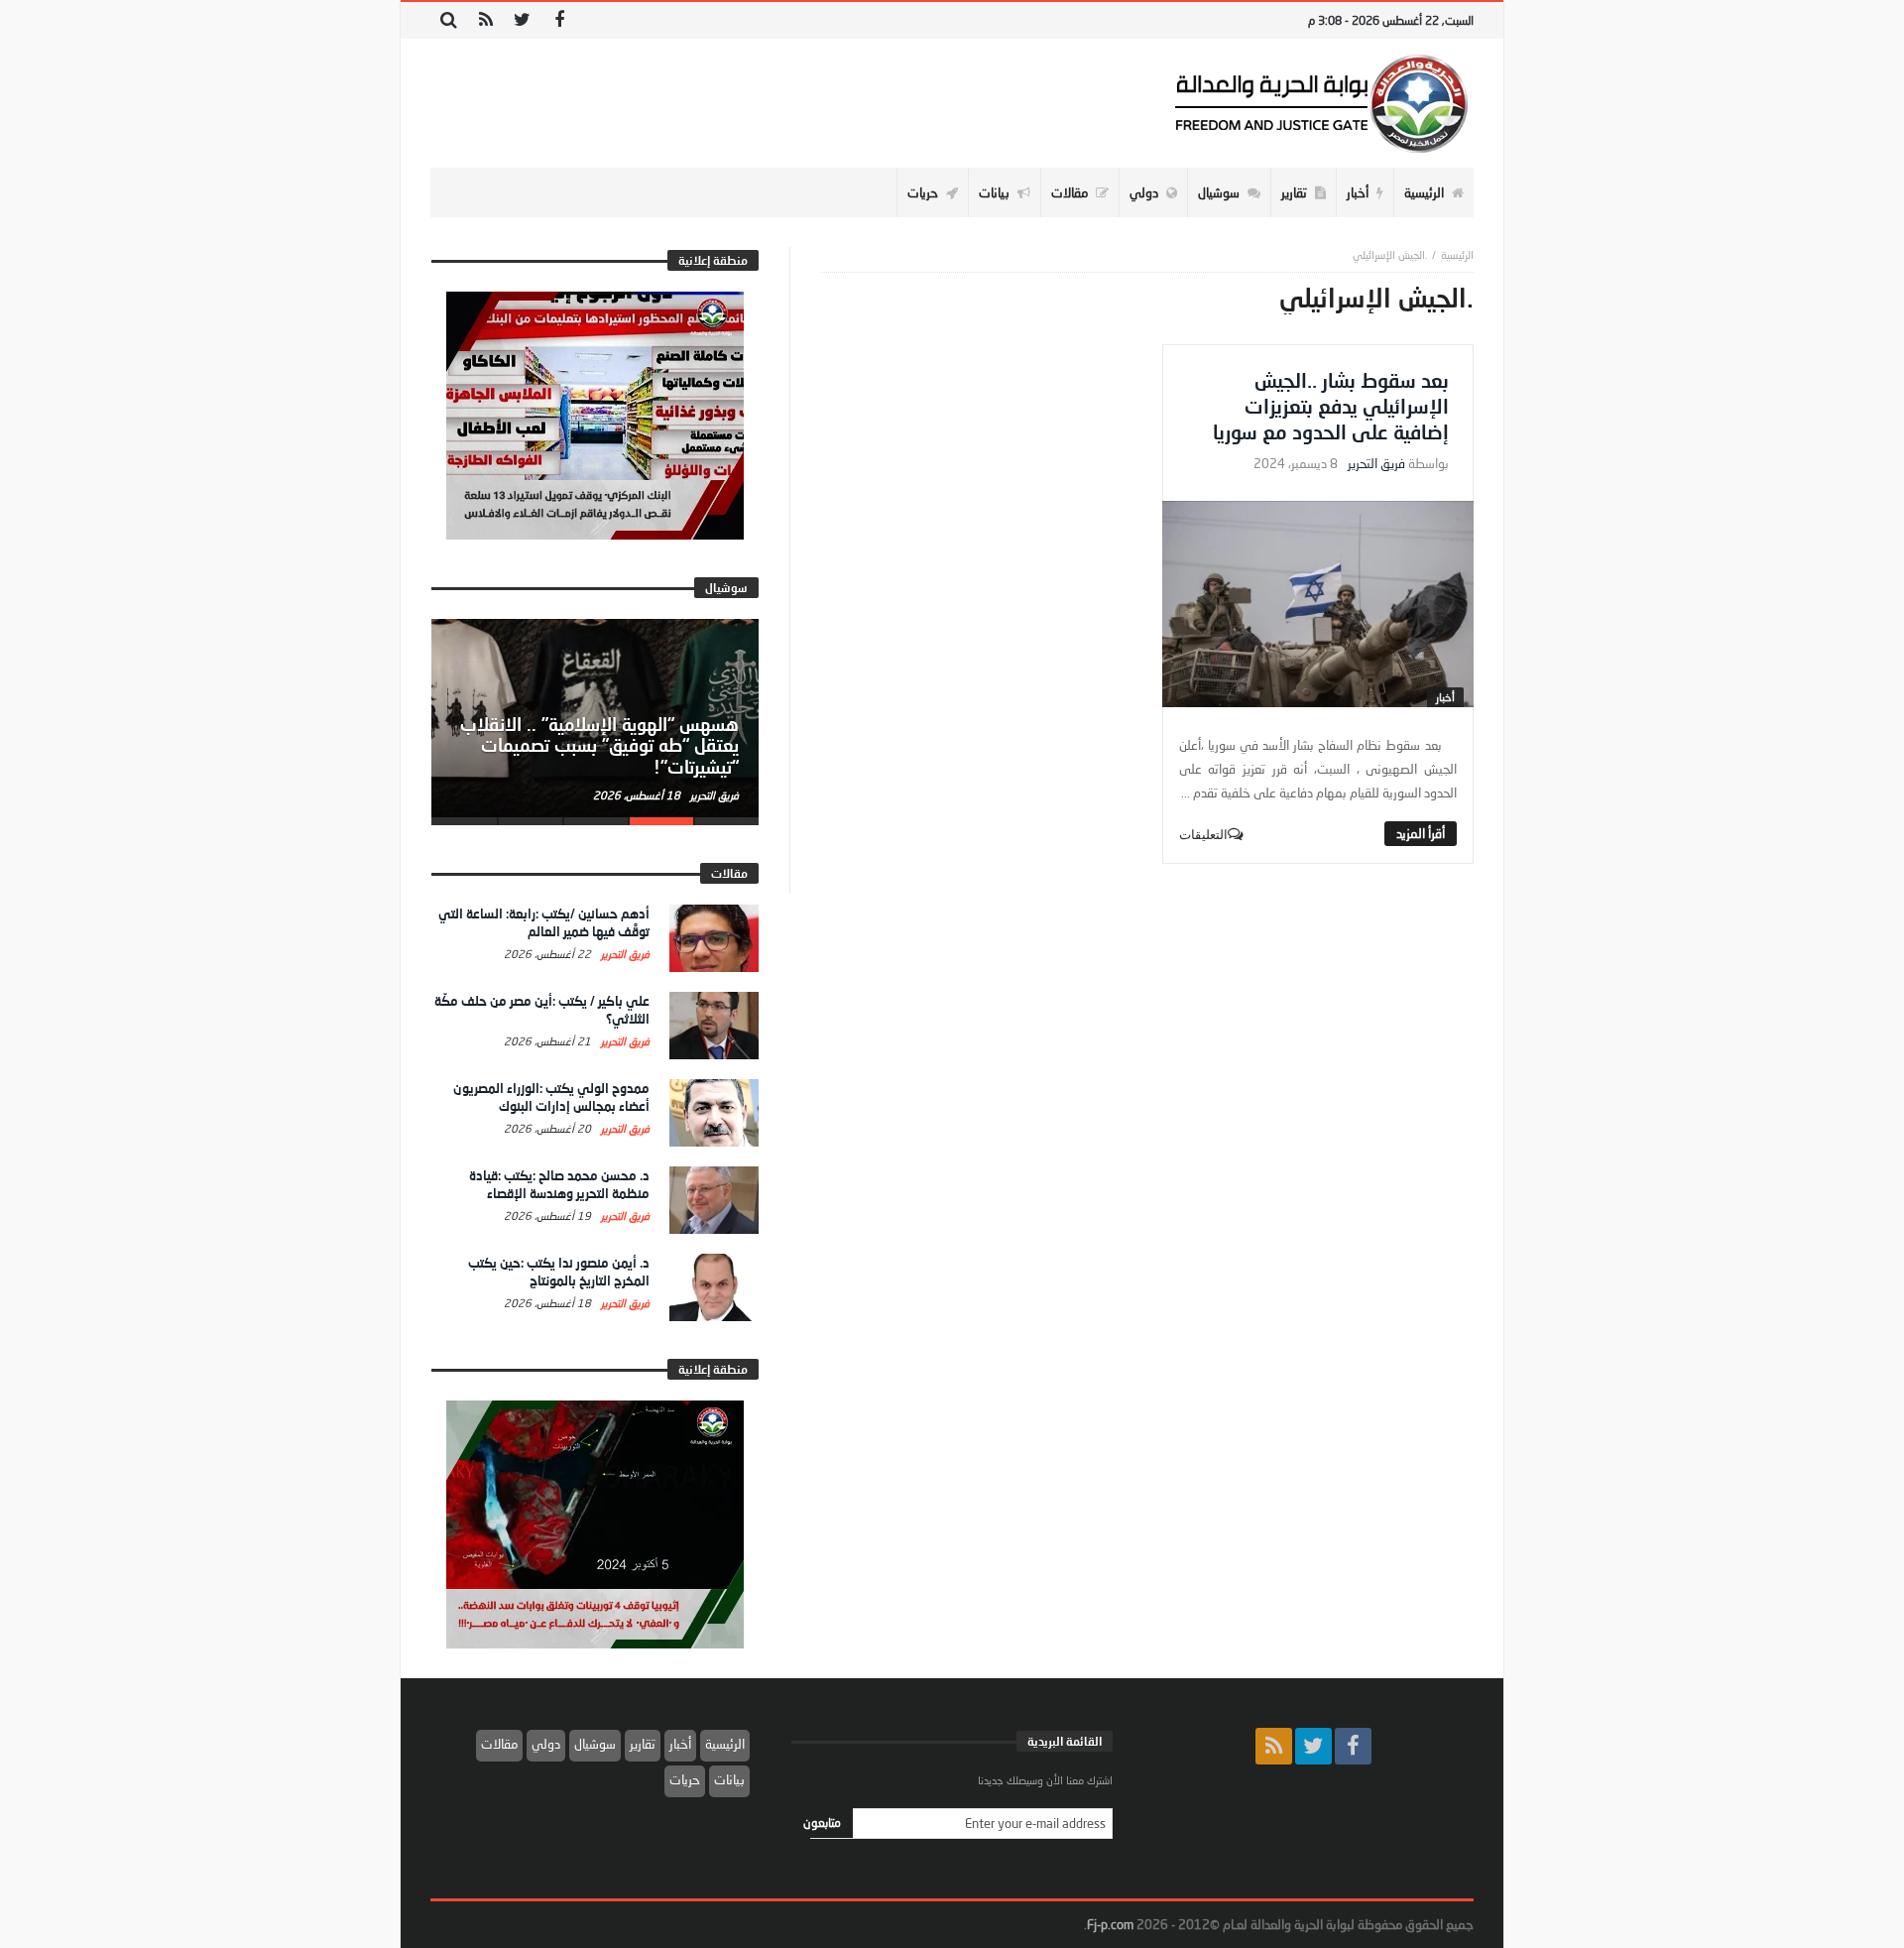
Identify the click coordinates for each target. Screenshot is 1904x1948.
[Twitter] (522, 20)
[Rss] (485, 20)
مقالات (499, 1744)
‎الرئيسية (1457, 254)
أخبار (1445, 697)
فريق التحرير (1376, 464)
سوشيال (595, 1744)
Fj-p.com (1110, 1924)
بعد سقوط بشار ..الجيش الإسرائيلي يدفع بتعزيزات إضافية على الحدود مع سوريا (1331, 406)
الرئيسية (725, 1744)
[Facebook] (559, 20)
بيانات (729, 1779)
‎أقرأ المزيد (1421, 833)
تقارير (643, 1744)
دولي (546, 1744)
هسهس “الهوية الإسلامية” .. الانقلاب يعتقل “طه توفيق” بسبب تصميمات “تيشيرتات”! (599, 746)
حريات (685, 1779)
